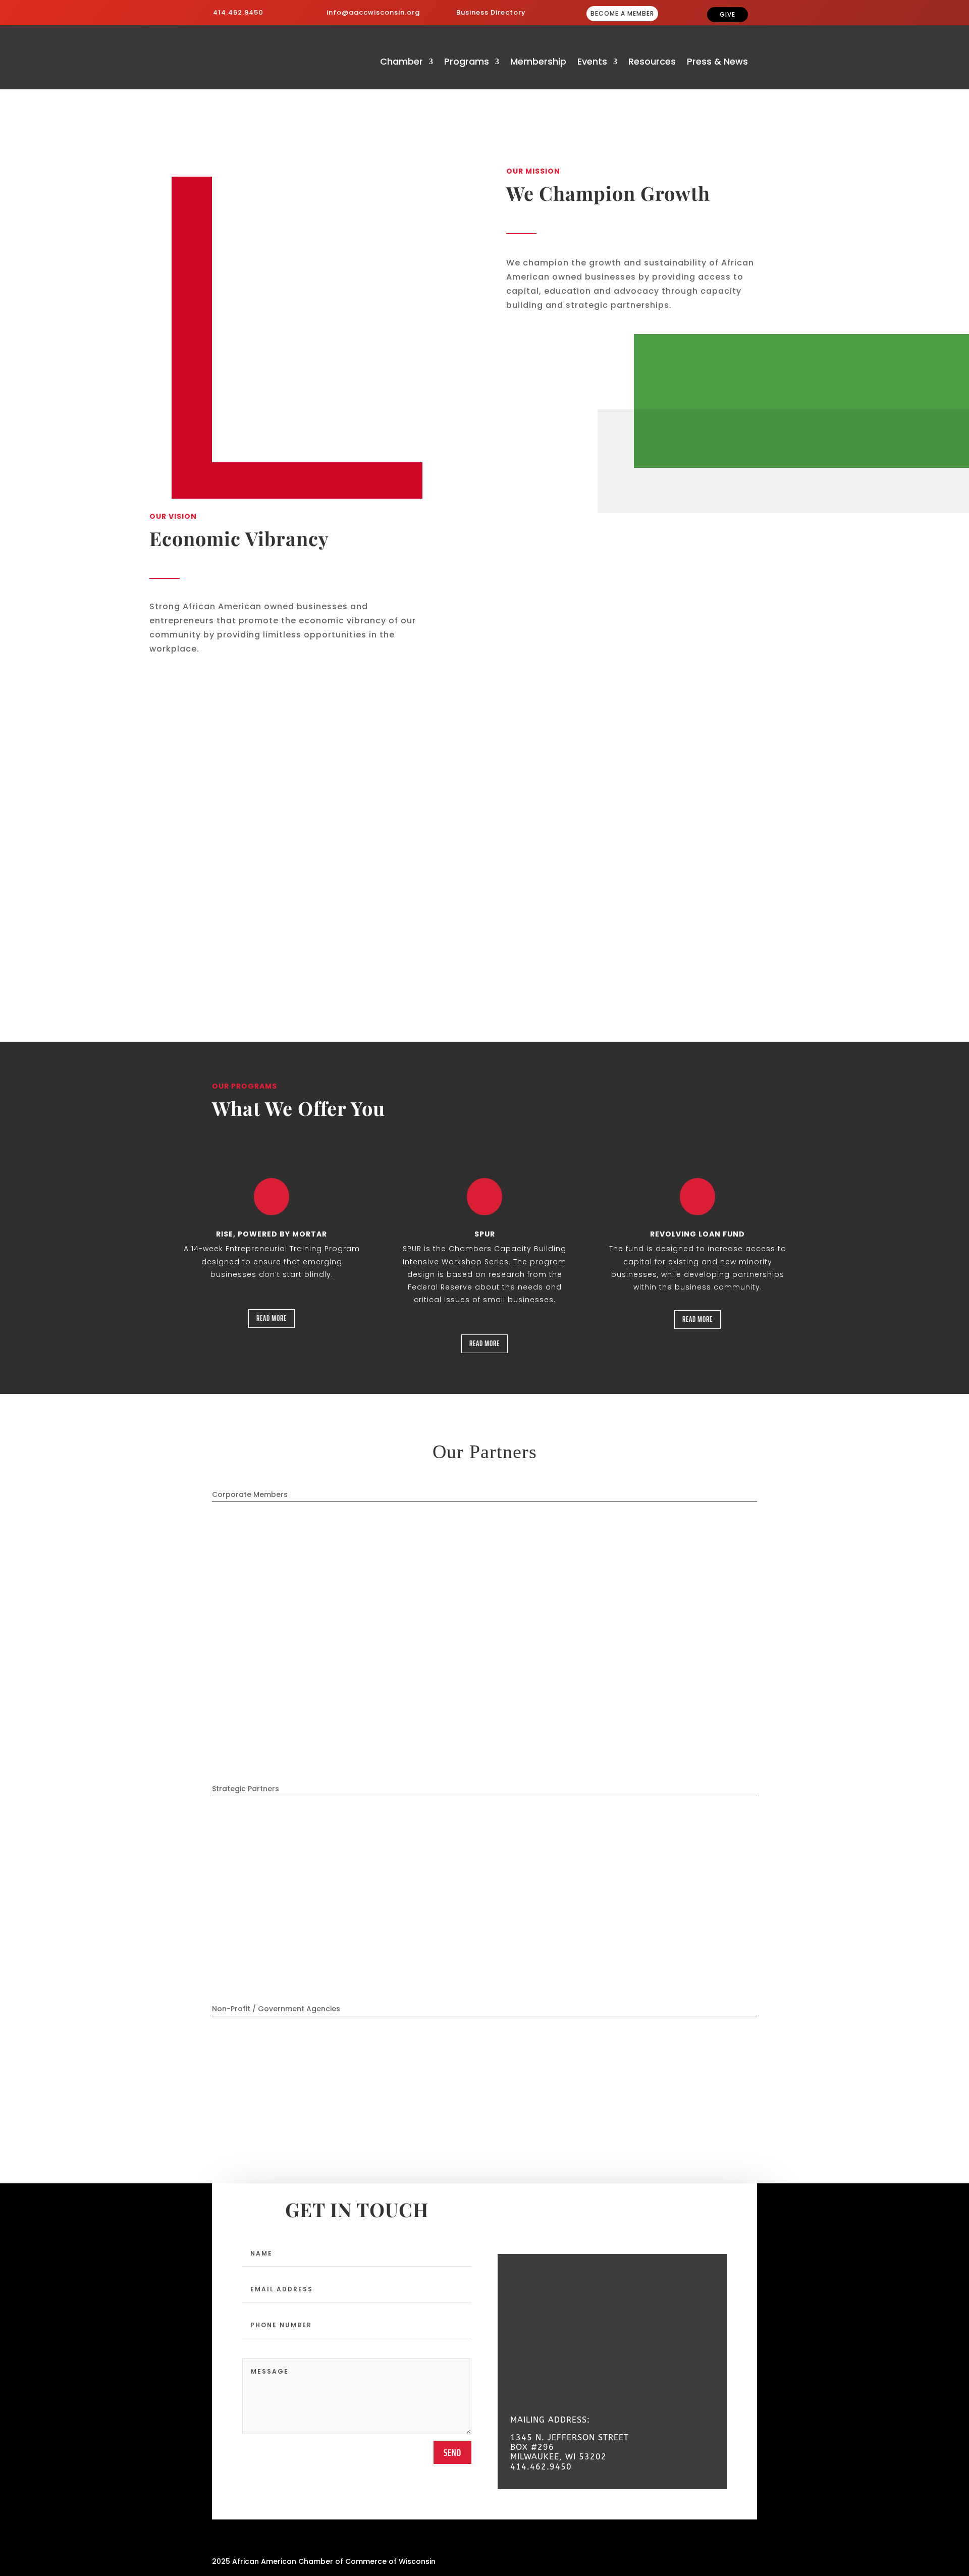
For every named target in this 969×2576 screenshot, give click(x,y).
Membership (538, 63)
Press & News (717, 63)
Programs (467, 63)
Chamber (401, 63)
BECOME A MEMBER (622, 13)
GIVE (728, 14)
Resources (652, 63)
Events (592, 63)
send (452, 2452)
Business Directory (491, 12)
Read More (272, 1318)
